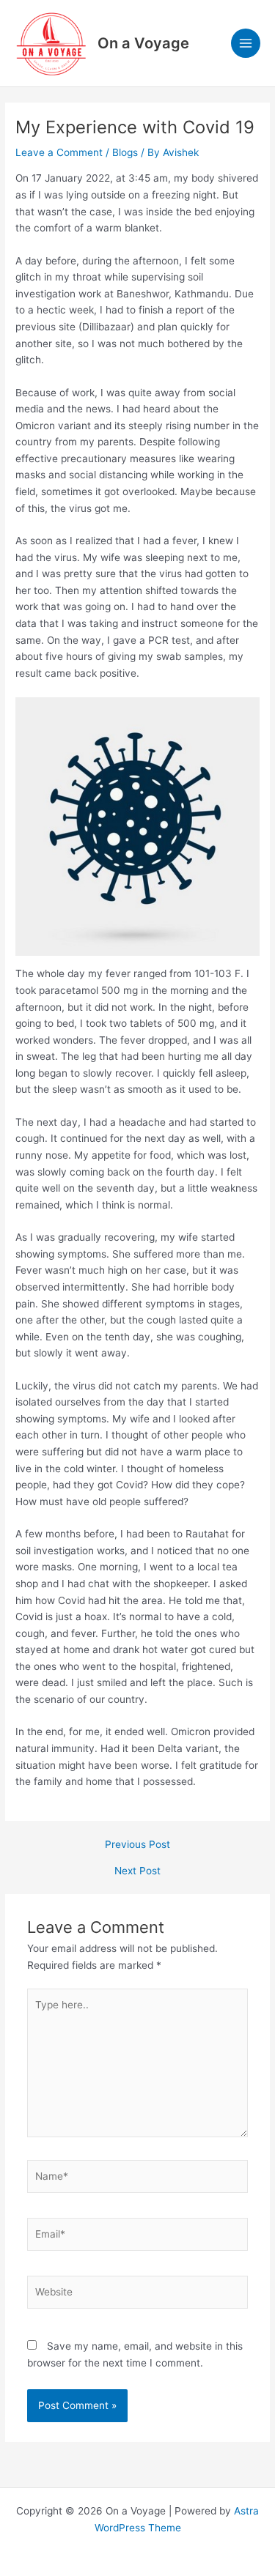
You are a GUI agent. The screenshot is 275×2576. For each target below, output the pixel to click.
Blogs (125, 152)
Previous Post (137, 1845)
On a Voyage (143, 43)
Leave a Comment (59, 152)
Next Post (137, 1871)
